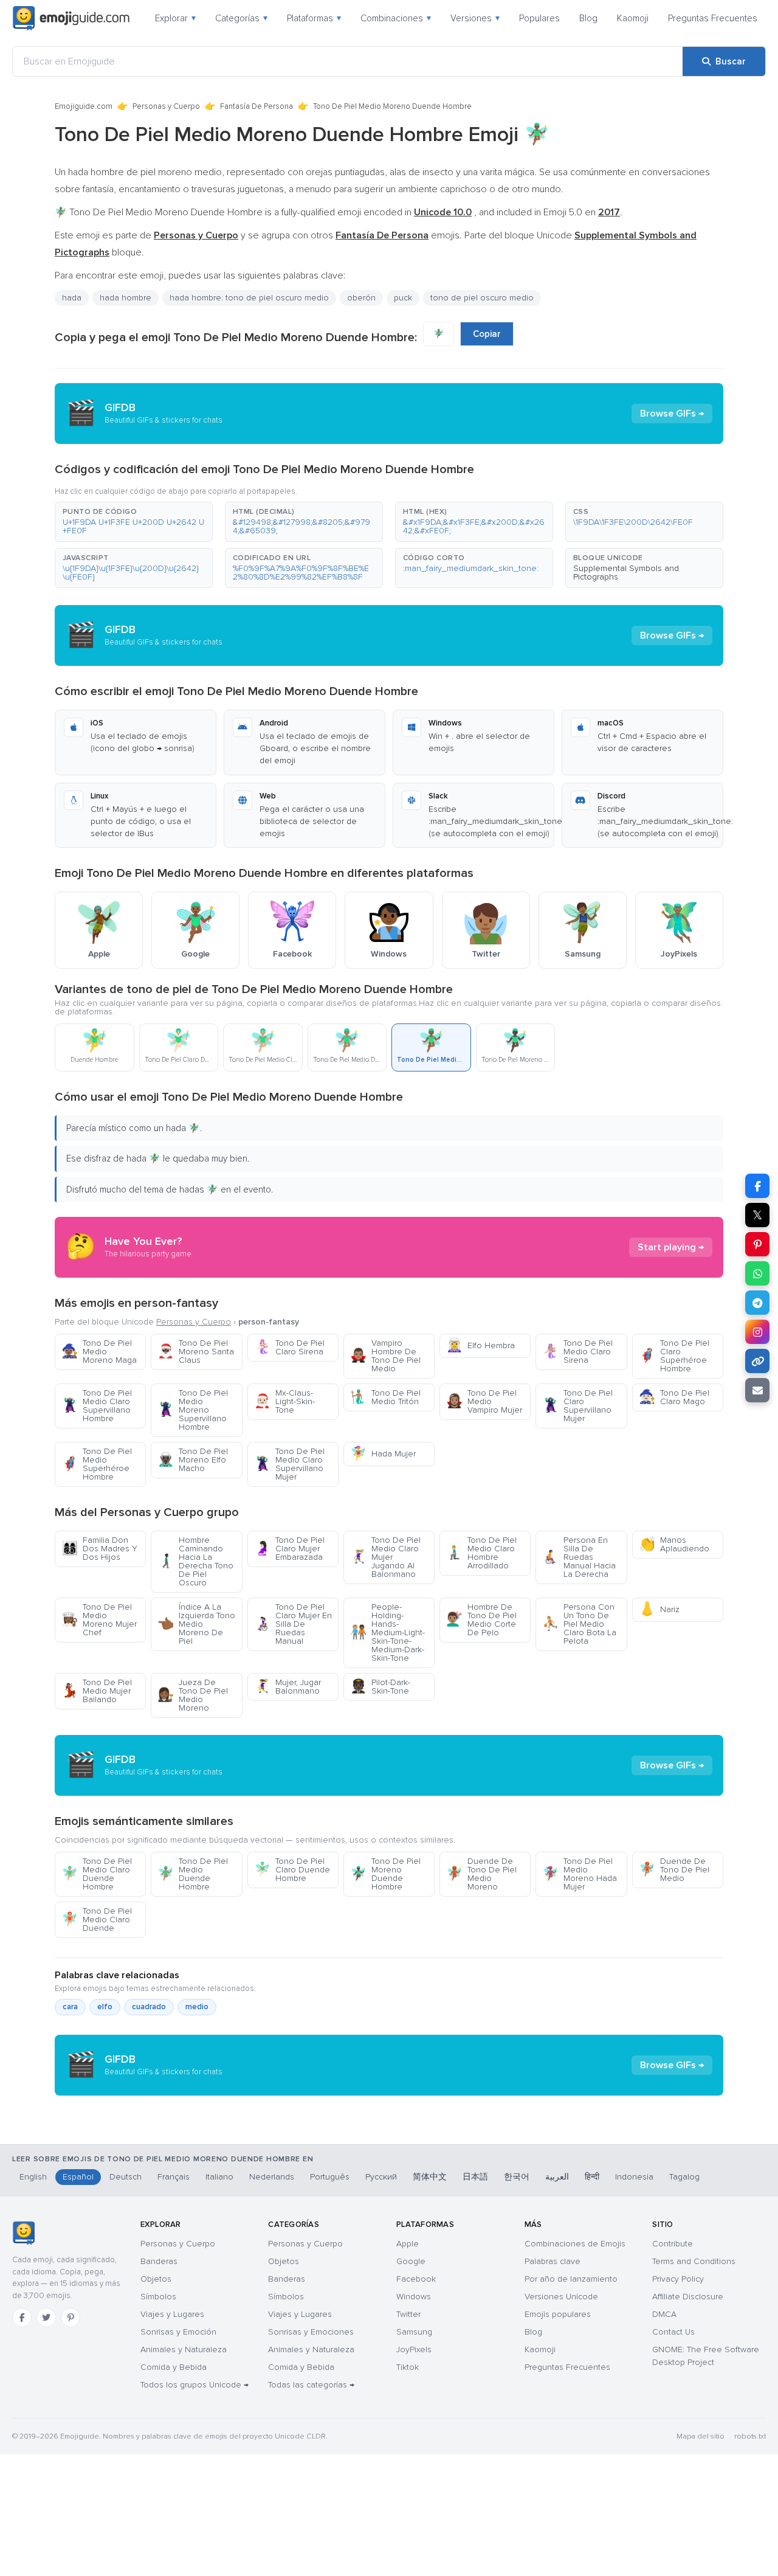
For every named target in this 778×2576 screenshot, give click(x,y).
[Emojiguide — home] (71, 18)
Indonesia (634, 2177)
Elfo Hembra (480, 1345)
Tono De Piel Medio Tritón (385, 1397)
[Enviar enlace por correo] (757, 1390)
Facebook (416, 2279)
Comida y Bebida (174, 2367)
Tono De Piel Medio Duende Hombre (193, 1874)
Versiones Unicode (561, 2297)
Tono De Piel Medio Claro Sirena (577, 1352)
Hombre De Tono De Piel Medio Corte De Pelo (481, 1620)
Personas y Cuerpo (166, 106)
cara (70, 2007)
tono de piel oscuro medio (482, 298)
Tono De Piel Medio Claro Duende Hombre (97, 1874)
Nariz (659, 1609)
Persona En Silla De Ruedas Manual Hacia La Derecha (579, 1557)
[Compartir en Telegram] (757, 1303)
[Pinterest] (71, 2318)
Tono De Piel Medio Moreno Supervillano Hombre (193, 1410)
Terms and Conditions (694, 2261)
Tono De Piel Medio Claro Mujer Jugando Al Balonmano (385, 1557)
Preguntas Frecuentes (713, 18)
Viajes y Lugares (172, 2314)
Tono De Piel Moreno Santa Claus (196, 1352)
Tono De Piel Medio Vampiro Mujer (484, 1401)
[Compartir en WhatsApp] (757, 1273)
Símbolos (158, 2297)
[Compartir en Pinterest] (757, 1244)
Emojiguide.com (84, 106)
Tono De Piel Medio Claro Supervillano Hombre (97, 1406)
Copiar (487, 334)
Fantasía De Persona (256, 106)
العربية (557, 2177)
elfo (105, 2007)
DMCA (664, 2314)
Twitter (408, 2314)
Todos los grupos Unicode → (194, 2385)
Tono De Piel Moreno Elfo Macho (193, 1460)
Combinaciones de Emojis (575, 2244)
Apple (408, 2244)
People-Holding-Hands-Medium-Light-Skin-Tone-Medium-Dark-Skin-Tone (387, 1633)
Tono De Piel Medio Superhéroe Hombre (97, 1464)
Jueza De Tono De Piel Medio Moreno (193, 1695)
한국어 (517, 2177)
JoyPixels (414, 2349)
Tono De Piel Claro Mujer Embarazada (289, 1549)
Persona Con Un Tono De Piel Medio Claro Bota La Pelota (579, 1624)
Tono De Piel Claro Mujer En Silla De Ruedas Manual (293, 1624)
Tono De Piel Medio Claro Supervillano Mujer (289, 1464)
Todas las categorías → (311, 2385)
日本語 (475, 2177)
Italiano (219, 2177)
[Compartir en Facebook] (757, 1186)
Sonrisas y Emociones (311, 2332)
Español (78, 2177)
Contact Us (673, 2332)
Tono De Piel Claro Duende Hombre (292, 1870)
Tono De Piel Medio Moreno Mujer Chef (99, 1620)
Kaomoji (633, 18)
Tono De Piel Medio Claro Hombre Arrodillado (481, 1553)
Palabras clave (553, 2261)
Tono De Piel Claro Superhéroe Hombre (674, 1356)
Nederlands (272, 2177)
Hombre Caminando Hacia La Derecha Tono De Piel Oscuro (195, 1561)
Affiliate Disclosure (688, 2297)
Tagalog (684, 2177)
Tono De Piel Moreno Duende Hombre (385, 1874)
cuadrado (149, 2007)
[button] (134, 522)
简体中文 (430, 2177)
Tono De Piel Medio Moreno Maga (99, 1352)
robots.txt (750, 2436)
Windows (414, 2297)
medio (197, 2007)
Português (330, 2177)
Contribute (673, 2244)
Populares (539, 18)
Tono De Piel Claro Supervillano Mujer (577, 1406)
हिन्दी (592, 2177)
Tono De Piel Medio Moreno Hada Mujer (580, 1874)
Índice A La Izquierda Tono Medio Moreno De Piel (196, 1624)
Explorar (175, 18)
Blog (588, 18)
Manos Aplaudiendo (674, 1544)
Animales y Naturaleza (184, 2349)
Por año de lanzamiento (571, 2279)
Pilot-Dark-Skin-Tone (380, 1687)
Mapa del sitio (701, 2436)
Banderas (159, 2261)
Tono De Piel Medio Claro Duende (97, 1920)
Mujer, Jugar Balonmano (287, 1687)
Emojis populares (558, 2314)
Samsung (414, 2332)
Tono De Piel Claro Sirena (289, 1347)
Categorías (241, 18)
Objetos (156, 2279)
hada (72, 298)
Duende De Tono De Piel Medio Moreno (481, 1874)
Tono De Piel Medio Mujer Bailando (97, 1691)
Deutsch (126, 2177)
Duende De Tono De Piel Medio (674, 1870)
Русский (381, 2177)
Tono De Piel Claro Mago (674, 1397)
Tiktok (408, 2367)
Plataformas (314, 18)
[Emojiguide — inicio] (23, 2233)
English (33, 2177)
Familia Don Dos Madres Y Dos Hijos (99, 1549)
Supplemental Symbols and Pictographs (626, 573)
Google (411, 2261)
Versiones (475, 18)
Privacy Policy (678, 2279)
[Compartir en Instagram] (757, 1332)
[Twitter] (46, 2318)
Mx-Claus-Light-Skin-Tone (284, 1401)
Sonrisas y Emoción (178, 2332)
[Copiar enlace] (757, 1361)
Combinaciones (396, 18)
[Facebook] (22, 2318)
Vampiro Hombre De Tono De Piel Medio (385, 1356)
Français (174, 2177)
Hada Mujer (383, 1454)
